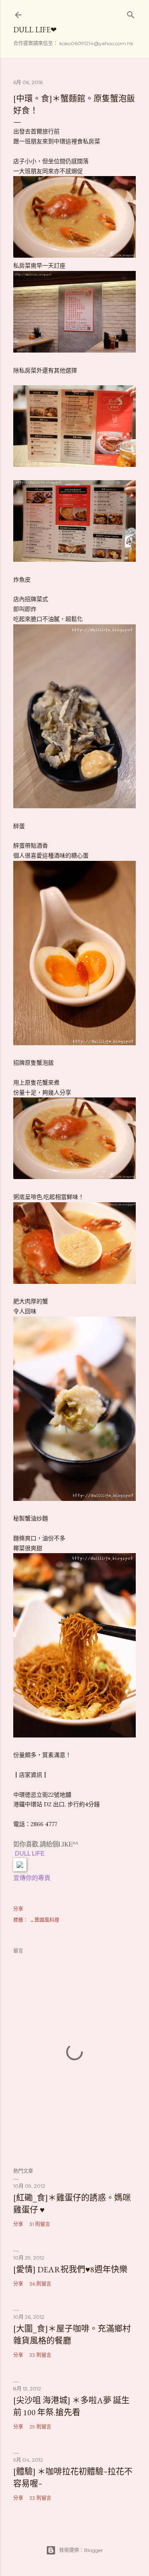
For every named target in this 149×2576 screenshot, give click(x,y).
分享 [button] (18, 1909)
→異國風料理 (44, 1920)
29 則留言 (40, 2427)
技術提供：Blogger (81, 2550)
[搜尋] (131, 13)
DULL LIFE (30, 1853)
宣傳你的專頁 (32, 1878)
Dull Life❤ (35, 30)
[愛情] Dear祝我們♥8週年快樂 (70, 2269)
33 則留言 (40, 2355)
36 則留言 (40, 2284)
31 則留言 (40, 2224)
